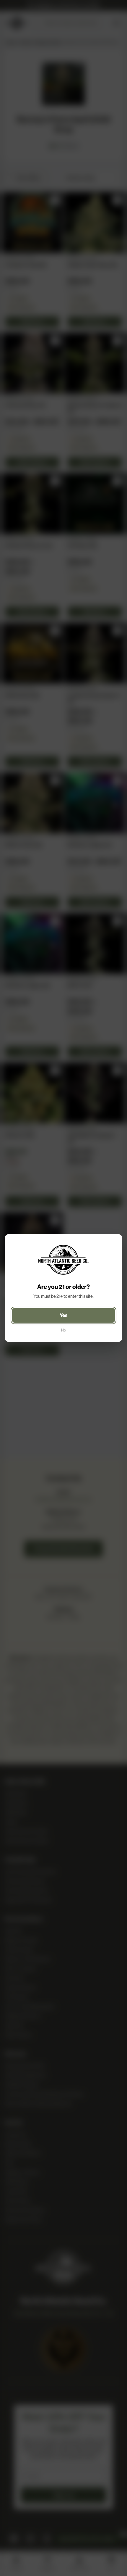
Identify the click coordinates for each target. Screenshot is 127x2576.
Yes (64, 1315)
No (63, 1330)
